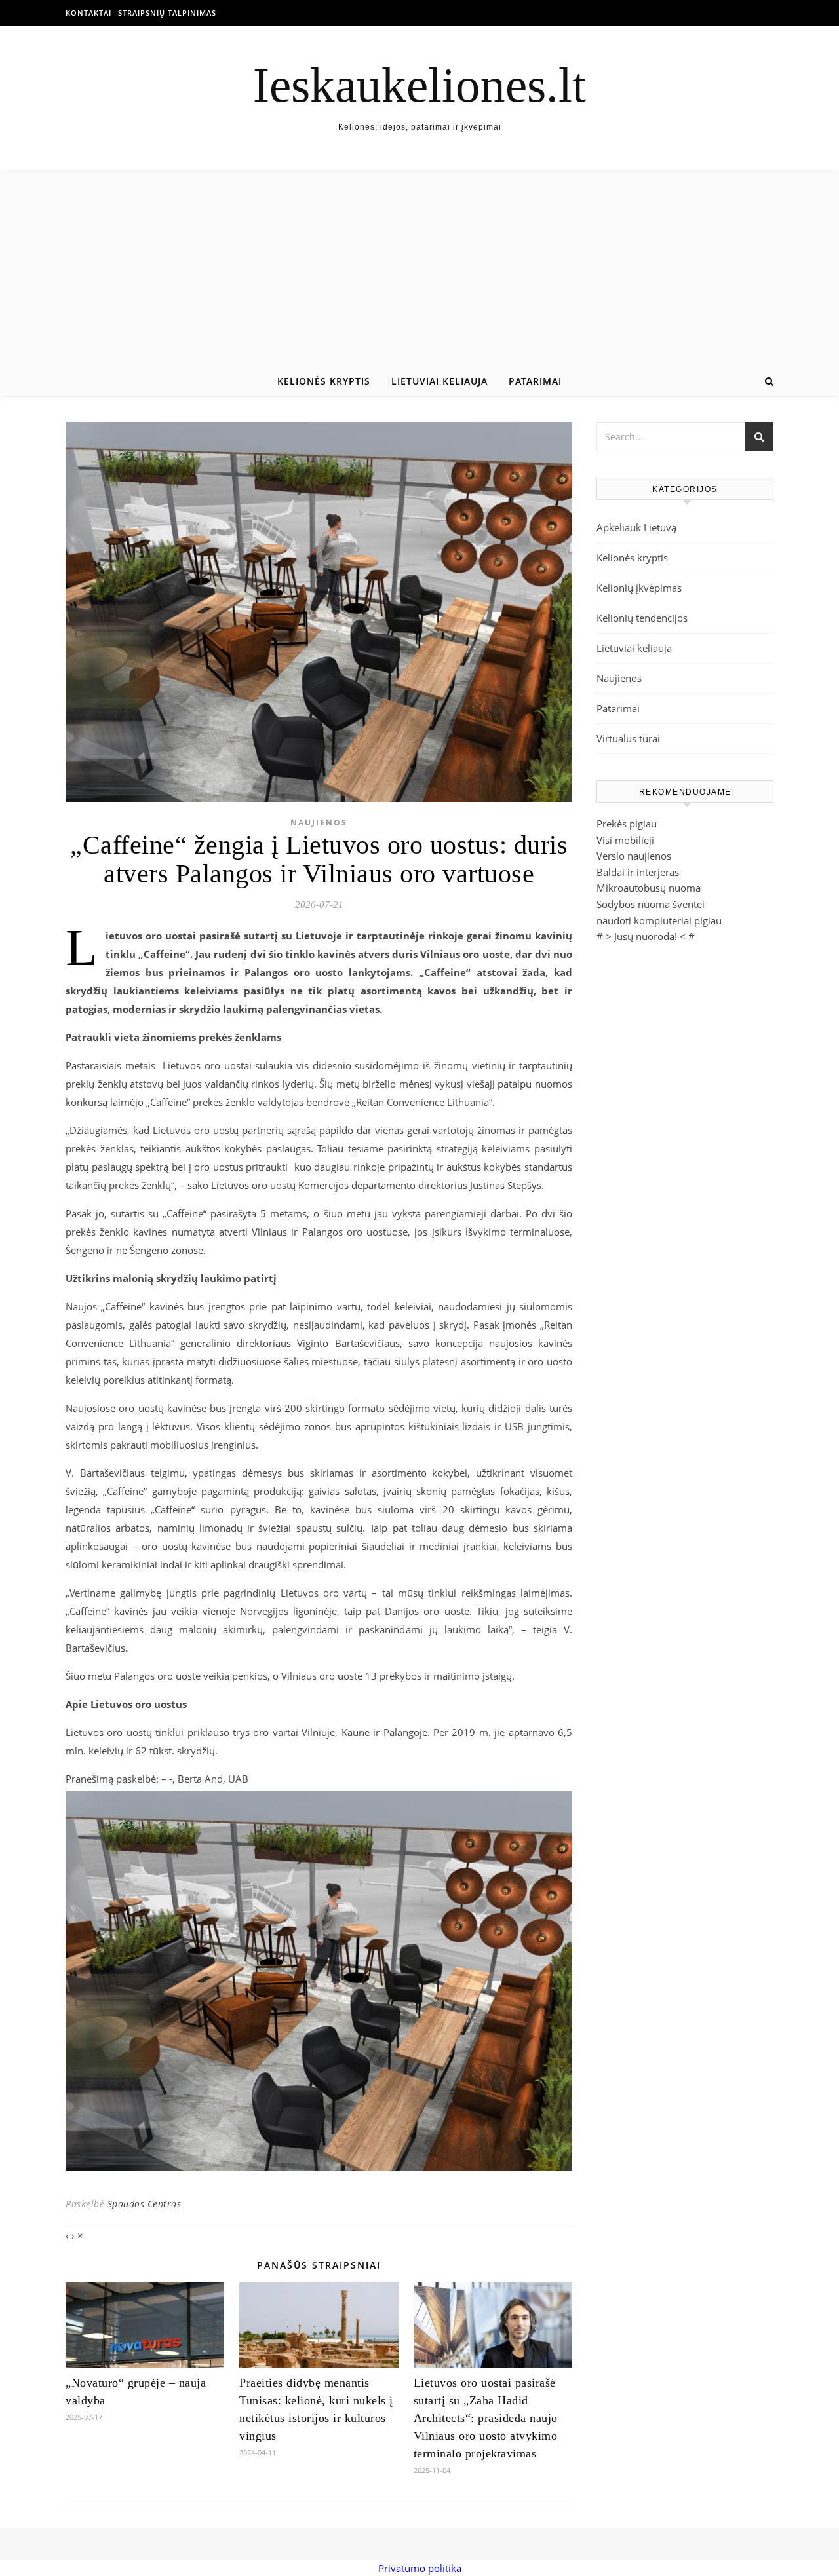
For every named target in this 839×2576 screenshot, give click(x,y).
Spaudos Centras (145, 2204)
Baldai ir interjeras (638, 872)
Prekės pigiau (627, 824)
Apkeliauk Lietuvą (636, 527)
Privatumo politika (420, 2568)
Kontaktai (88, 13)
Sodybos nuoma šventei (651, 904)
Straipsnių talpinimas (167, 13)
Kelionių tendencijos (642, 618)
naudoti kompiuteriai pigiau (659, 920)
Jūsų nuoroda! (646, 936)
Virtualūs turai (628, 738)
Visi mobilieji (625, 840)
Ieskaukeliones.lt (419, 85)
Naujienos (319, 823)
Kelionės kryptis (324, 381)
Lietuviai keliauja (439, 381)
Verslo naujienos (634, 856)
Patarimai (535, 381)
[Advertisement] (419, 269)
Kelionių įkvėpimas (639, 588)
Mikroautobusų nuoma (649, 888)
